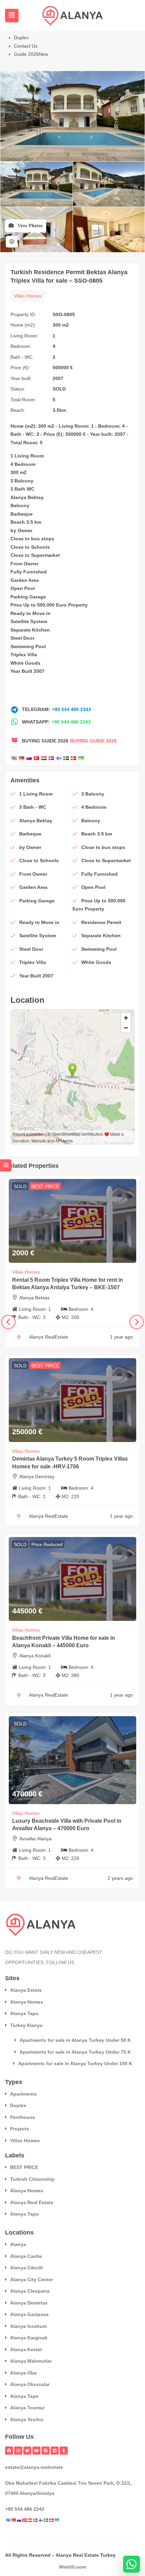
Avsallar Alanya (35, 1839)
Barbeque (22, 514)
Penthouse (23, 2117)
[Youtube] (36, 2451)
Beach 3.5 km (26, 522)
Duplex (21, 38)
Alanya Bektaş (27, 497)
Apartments (23, 2094)
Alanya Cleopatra (30, 2291)
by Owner (21, 530)
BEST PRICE (45, 1186)
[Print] (12, 242)
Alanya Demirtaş (37, 1476)
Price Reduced (47, 1544)
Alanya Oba (23, 2373)
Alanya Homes (27, 2002)
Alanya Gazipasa (29, 2314)
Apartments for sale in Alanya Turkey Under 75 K (75, 2052)
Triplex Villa (24, 655)
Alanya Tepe (24, 2396)
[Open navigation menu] (12, 16)
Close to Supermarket (35, 555)
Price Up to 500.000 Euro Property (49, 605)
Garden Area (25, 580)
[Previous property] (8, 1322)
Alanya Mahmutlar (31, 2361)
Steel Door (22, 638)
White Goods (25, 663)
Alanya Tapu (24, 2013)
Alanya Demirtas (29, 2303)
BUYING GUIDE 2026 (93, 741)
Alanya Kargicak (29, 2338)
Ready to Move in (31, 613)
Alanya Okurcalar (30, 2384)
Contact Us (26, 46)
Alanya (18, 2244)
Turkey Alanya (26, 2025)
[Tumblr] (64, 2451)
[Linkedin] (55, 2451)
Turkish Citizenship (32, 2179)
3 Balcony (22, 481)
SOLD (59, 389)
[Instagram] (18, 2451)
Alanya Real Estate (32, 2202)
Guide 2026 (31, 54)
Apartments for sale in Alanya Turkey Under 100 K (75, 2063)
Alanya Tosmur (27, 2408)
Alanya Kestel (26, 2349)
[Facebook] (9, 2451)
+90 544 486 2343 (71, 709)
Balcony (20, 505)
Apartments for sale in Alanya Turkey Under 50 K (75, 2040)
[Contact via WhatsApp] (132, 2564)
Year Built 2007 (27, 671)
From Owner (24, 564)
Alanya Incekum (28, 2326)
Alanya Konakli (35, 1656)
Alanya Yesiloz (27, 2419)
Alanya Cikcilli (26, 2268)
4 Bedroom (23, 464)
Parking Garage (28, 597)
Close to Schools (30, 547)
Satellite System (29, 621)
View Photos (29, 226)
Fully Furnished (29, 572)
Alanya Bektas (34, 1298)
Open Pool (23, 588)
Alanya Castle (26, 2256)
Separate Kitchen (30, 630)
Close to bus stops (32, 539)
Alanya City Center (32, 2279)
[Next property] (137, 1322)
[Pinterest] (46, 2451)
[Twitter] (27, 2451)
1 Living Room (27, 456)
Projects (20, 2129)
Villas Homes (28, 296)
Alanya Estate (26, 1990)
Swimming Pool (28, 646)
